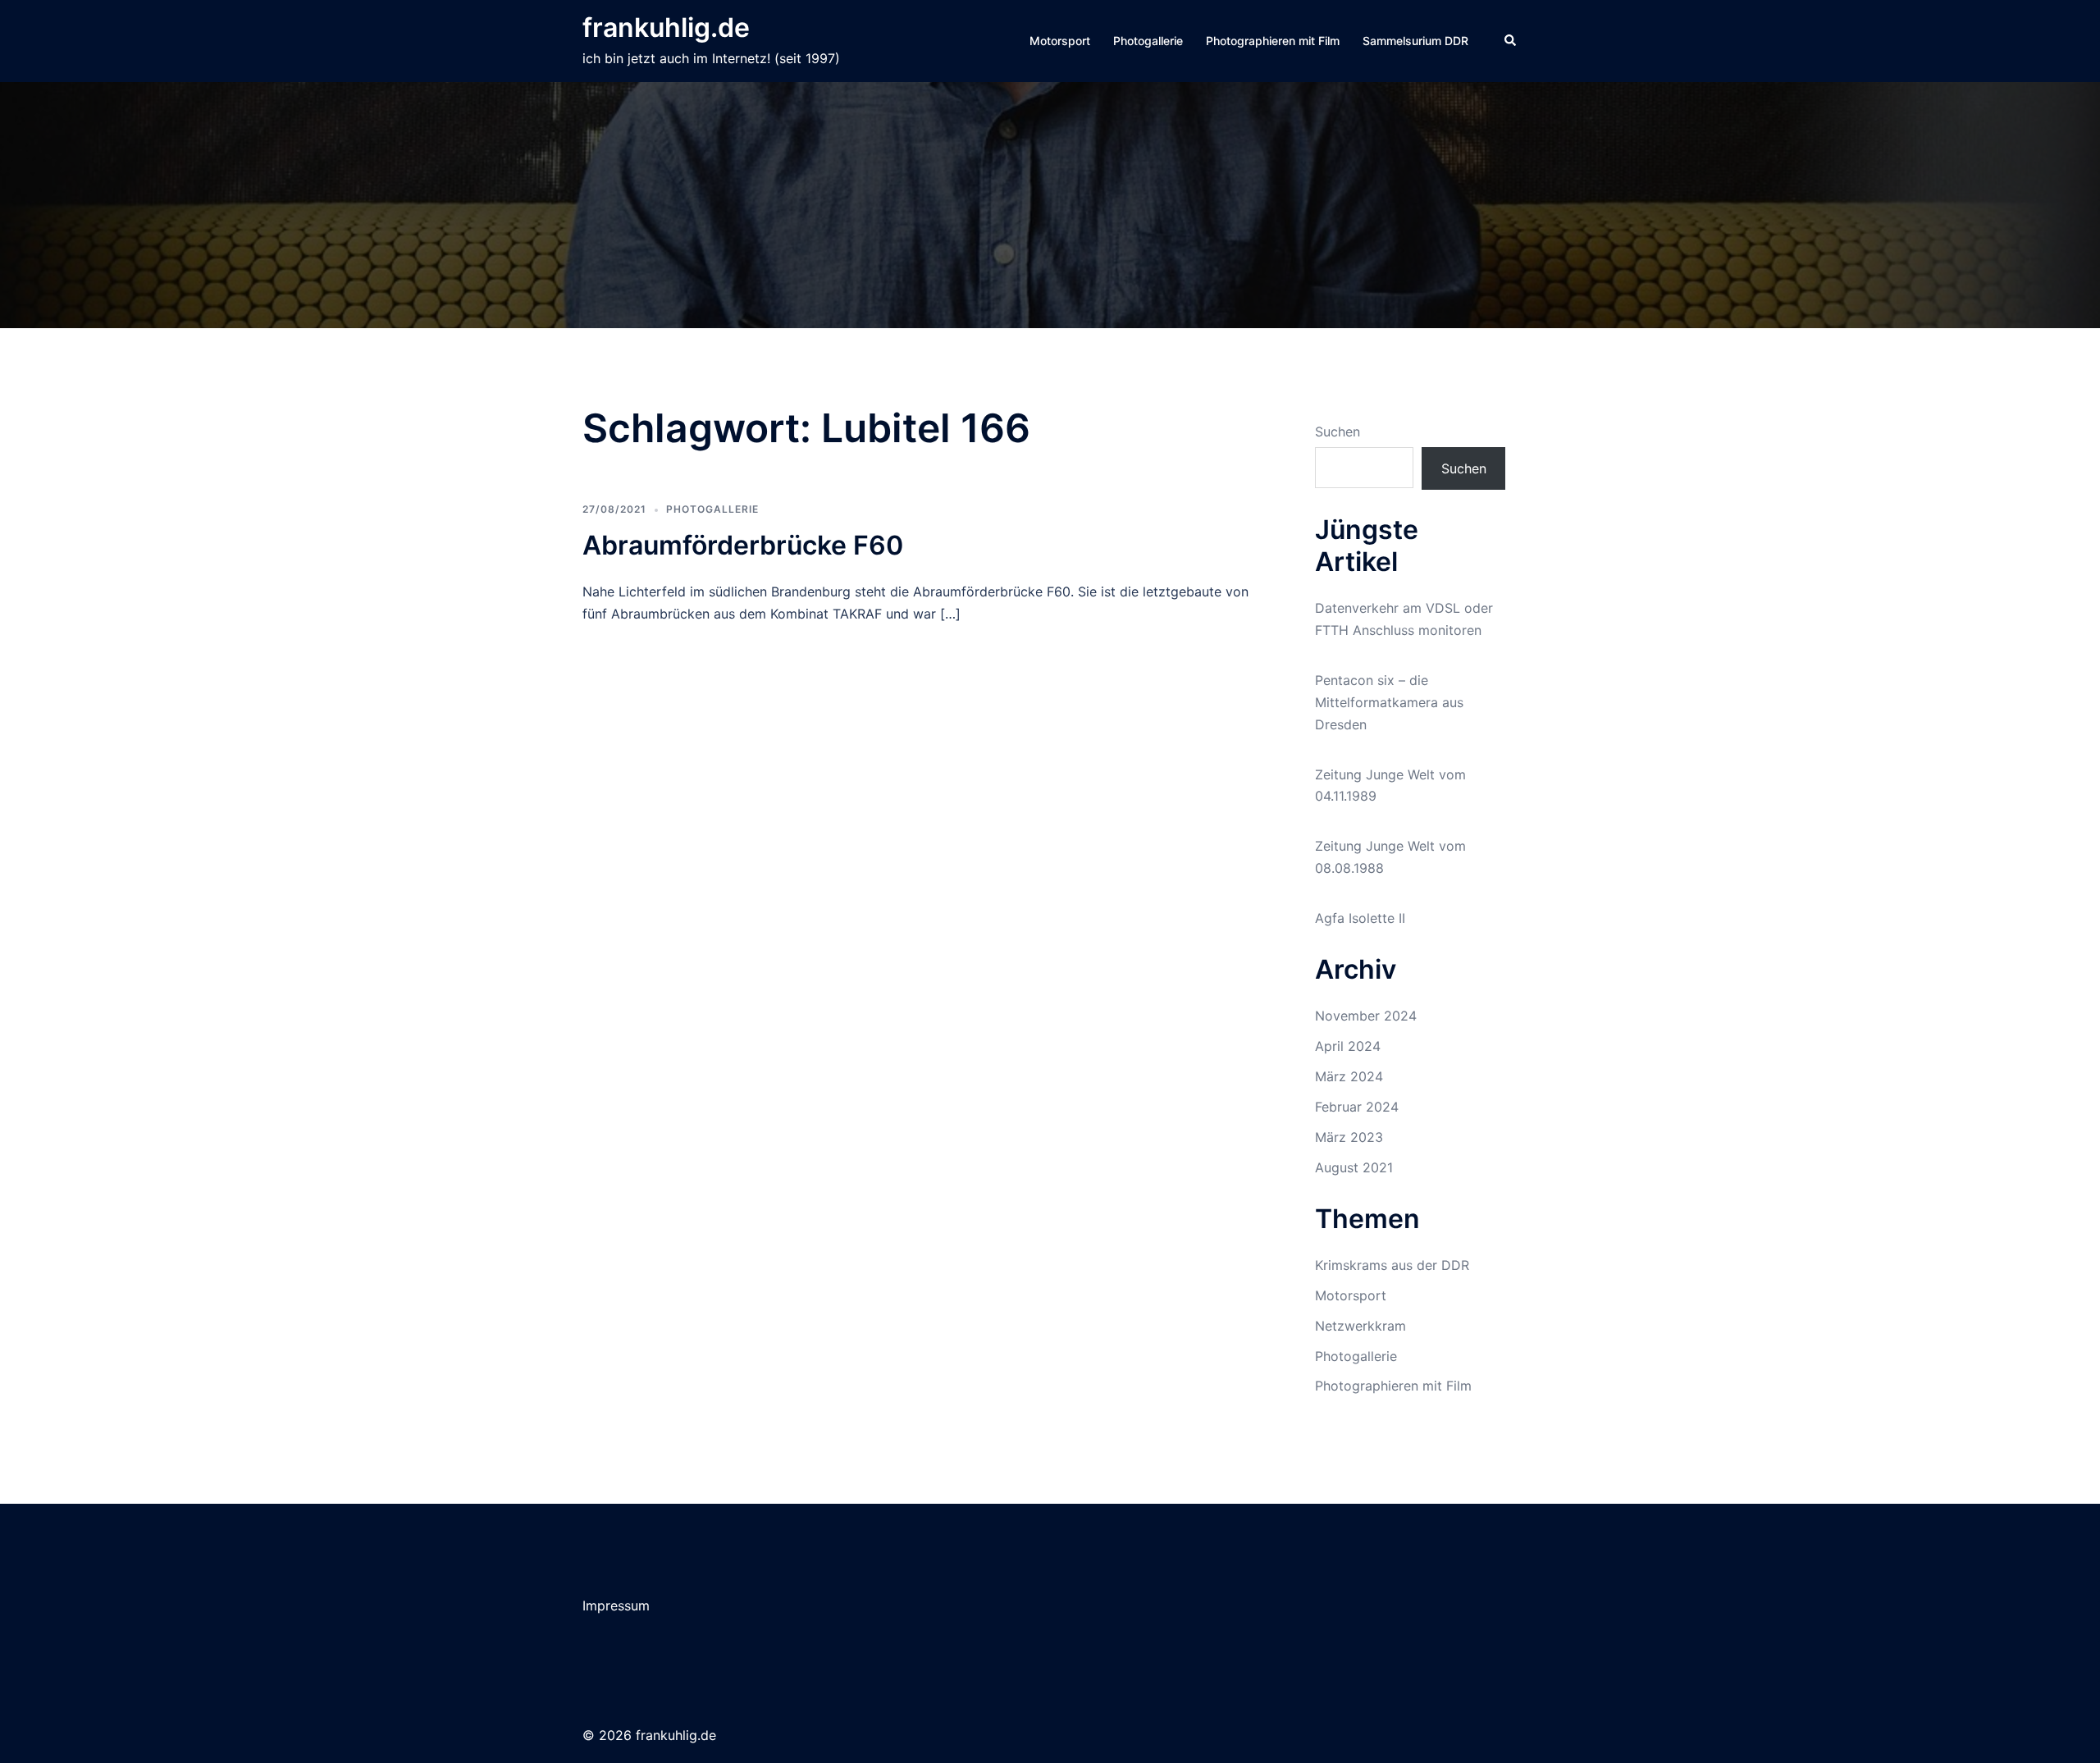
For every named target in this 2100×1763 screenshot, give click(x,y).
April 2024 (1348, 1046)
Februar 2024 (1357, 1107)
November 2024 (1366, 1016)
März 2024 (1349, 1076)
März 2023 (1349, 1137)
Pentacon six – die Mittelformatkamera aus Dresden (1389, 702)
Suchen (1338, 432)
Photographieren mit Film (1273, 41)
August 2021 (1354, 1167)
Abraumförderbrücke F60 (743, 545)
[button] (1511, 41)
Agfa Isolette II (1360, 918)
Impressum (616, 1605)
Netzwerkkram (1360, 1326)
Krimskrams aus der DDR (1392, 1265)
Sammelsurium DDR (1415, 41)
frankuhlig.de (666, 27)
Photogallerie (1148, 41)
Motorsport (1060, 41)
